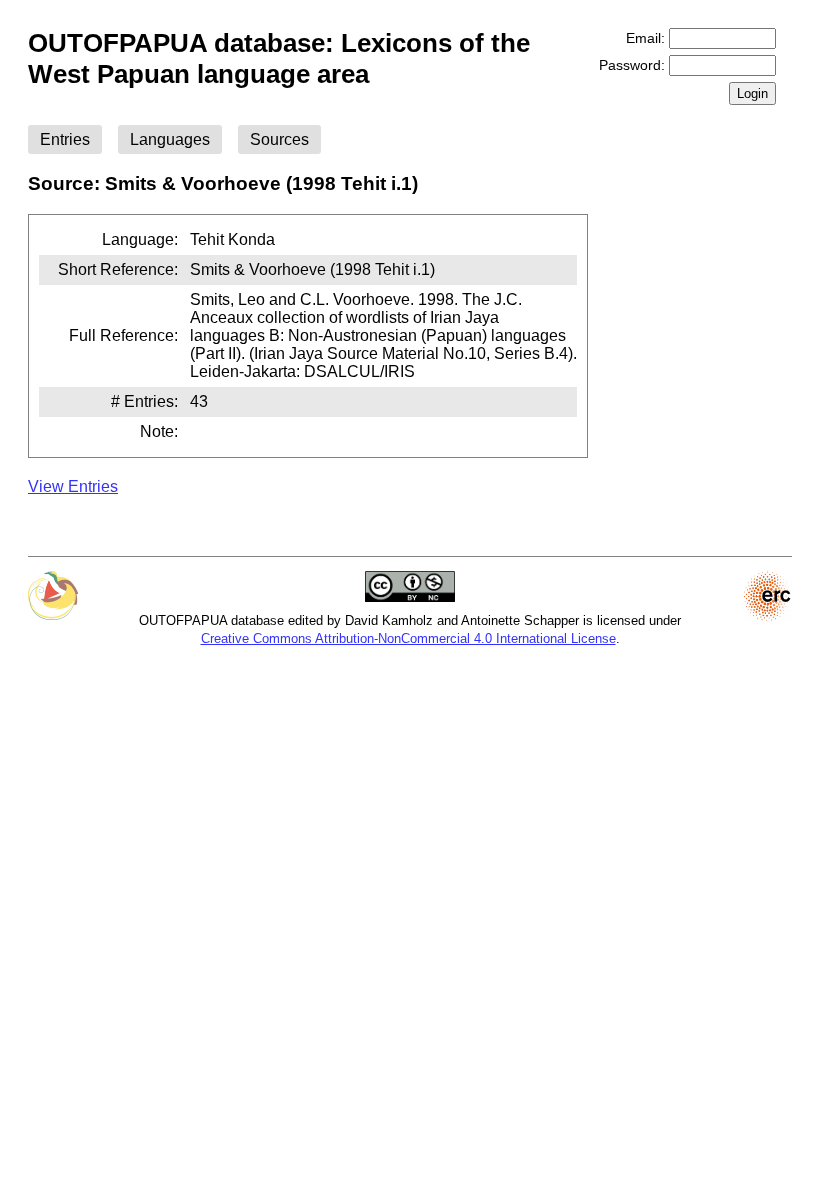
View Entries (73, 486)
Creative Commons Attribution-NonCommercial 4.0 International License (408, 638)
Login (752, 93)
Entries (65, 139)
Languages (170, 139)
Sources (279, 139)
